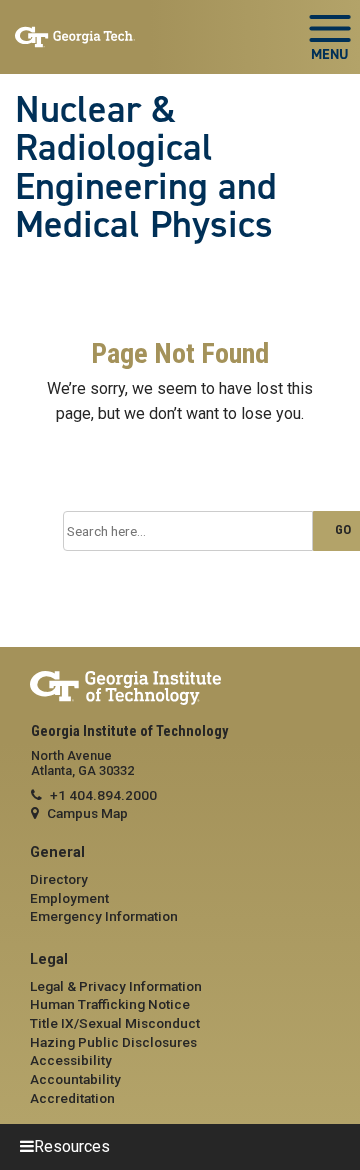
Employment (69, 898)
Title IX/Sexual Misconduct (115, 1023)
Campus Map (87, 813)
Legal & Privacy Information (116, 986)
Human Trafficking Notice (110, 1004)
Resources (72, 1146)
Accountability (75, 1079)
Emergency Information (104, 916)
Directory (59, 879)
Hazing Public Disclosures (113, 1042)
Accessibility (71, 1060)
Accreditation (72, 1098)
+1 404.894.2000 (103, 795)
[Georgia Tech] (180, 688)
